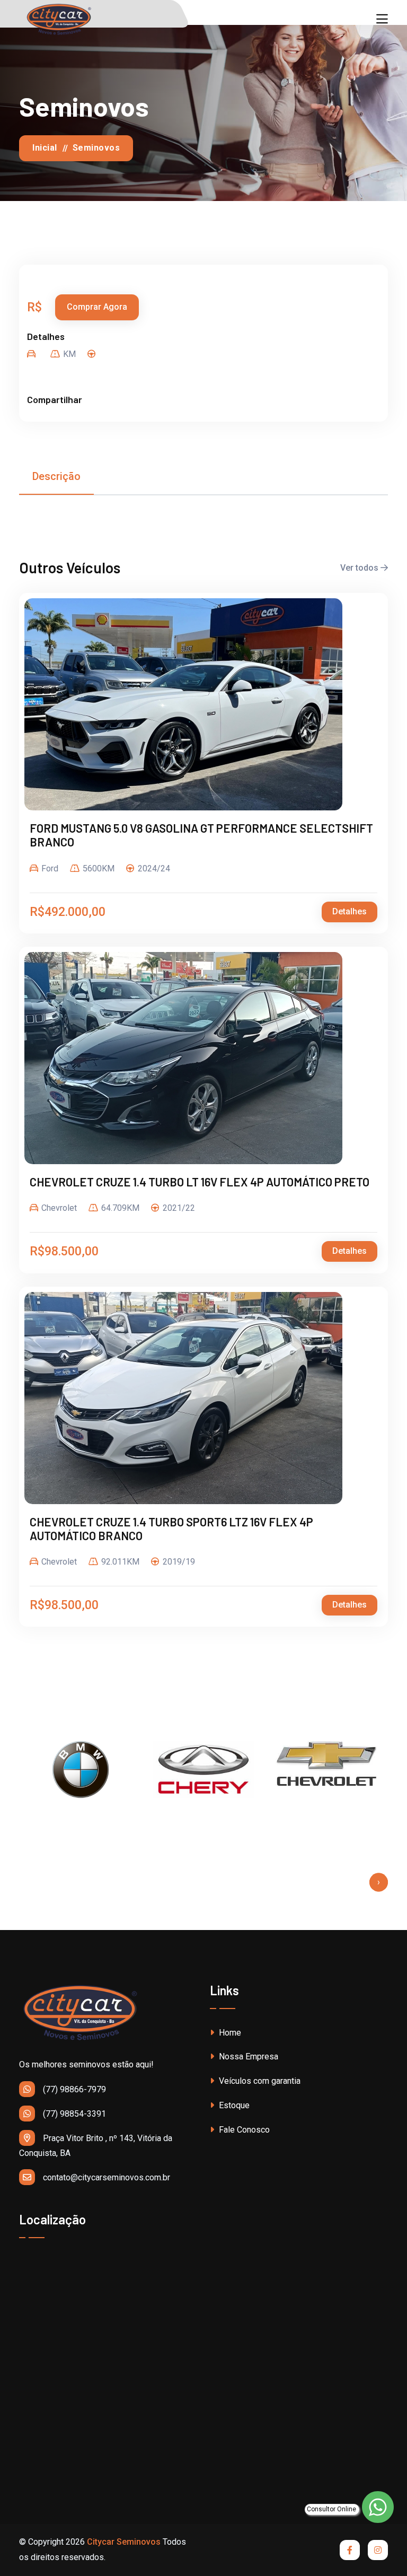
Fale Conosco (243, 2130)
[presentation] (379, 1882)
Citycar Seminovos (124, 2542)
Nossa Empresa (247, 2057)
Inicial (45, 148)
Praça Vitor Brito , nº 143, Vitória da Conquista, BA (96, 2146)
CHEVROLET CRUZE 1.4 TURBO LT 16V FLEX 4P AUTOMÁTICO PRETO (200, 1182)
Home (229, 2033)
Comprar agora (97, 307)
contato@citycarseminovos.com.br (107, 2177)
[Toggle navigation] (382, 19)
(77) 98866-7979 (74, 2089)
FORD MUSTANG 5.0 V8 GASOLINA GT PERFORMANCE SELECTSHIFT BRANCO (201, 835)
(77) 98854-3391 (74, 2114)
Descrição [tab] (56, 476)
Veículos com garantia (259, 2081)
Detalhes (350, 911)
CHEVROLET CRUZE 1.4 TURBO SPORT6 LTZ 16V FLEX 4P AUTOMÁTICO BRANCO (171, 1529)
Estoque (233, 2105)
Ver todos (360, 568)
